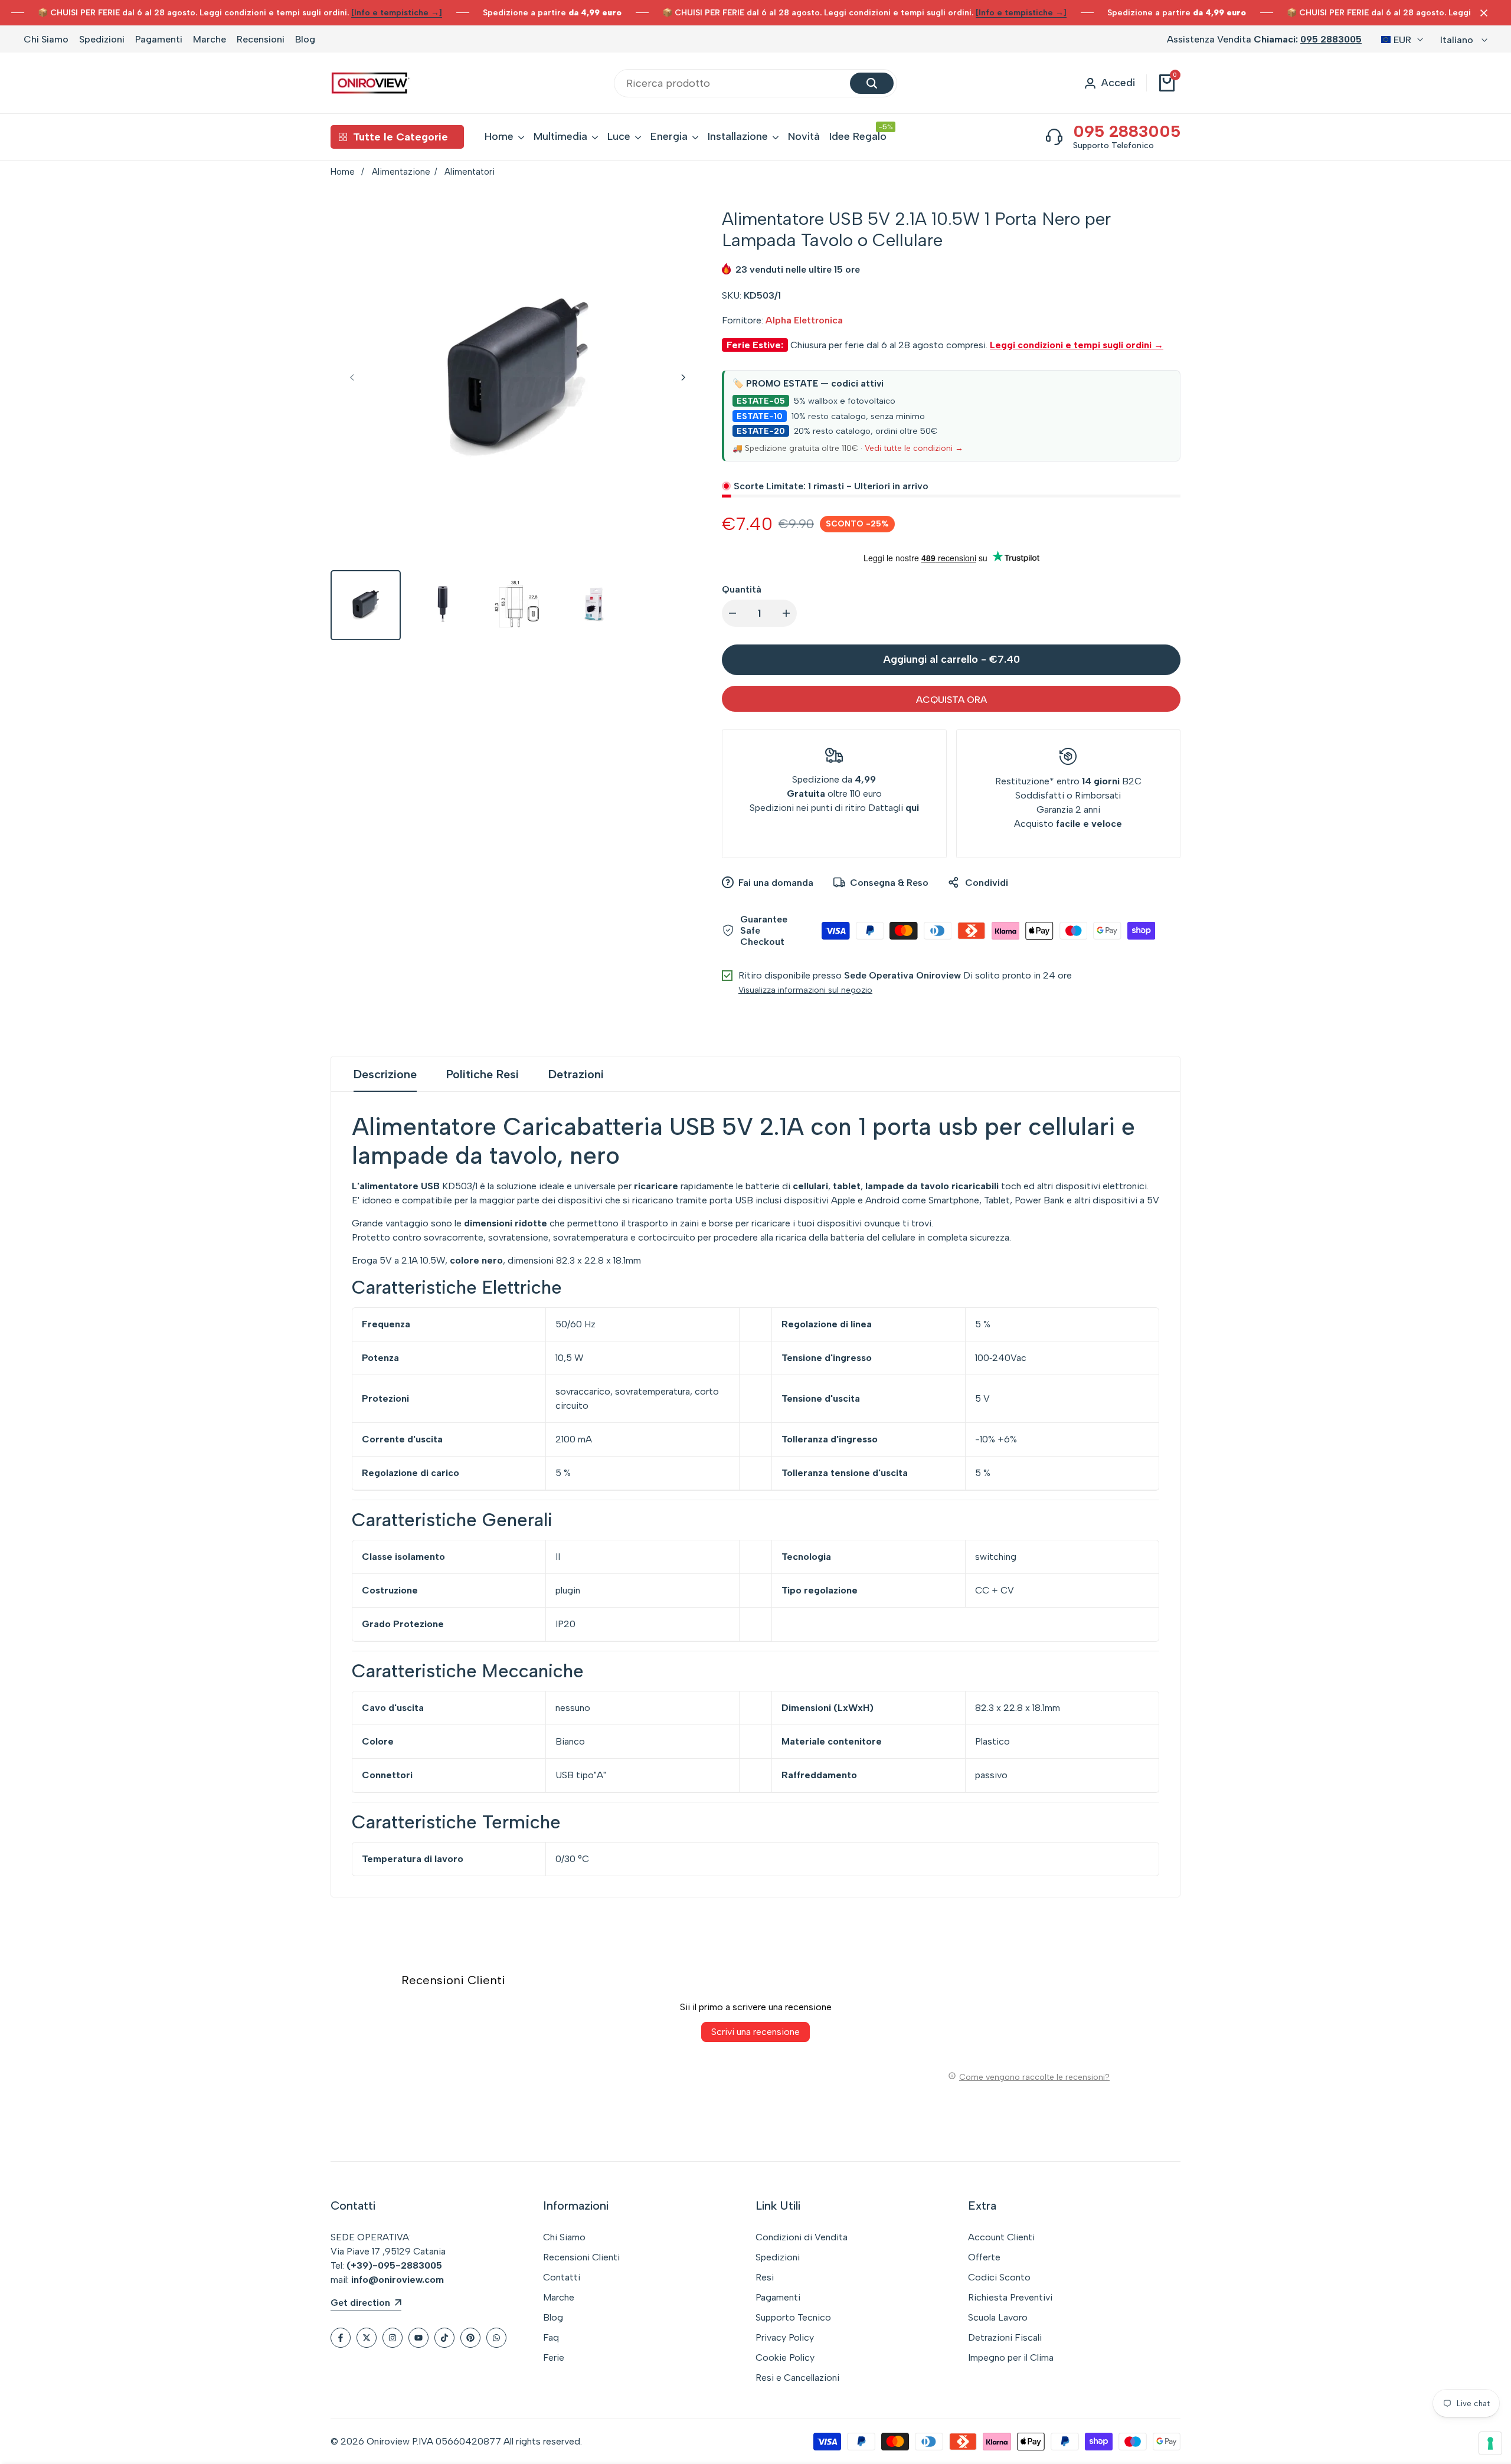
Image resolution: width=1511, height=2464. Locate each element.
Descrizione (385, 1074)
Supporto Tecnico (793, 2317)
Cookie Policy (785, 2357)
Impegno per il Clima (1011, 2357)
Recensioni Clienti (581, 2257)
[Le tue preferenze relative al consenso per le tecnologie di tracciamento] (1490, 2443)
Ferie (554, 2357)
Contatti (562, 2277)
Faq (551, 2337)
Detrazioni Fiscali (1005, 2337)
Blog (305, 39)
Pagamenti (159, 39)
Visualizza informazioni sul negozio (805, 990)
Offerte (984, 2257)
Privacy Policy (785, 2337)
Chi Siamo (46, 39)
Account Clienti (1001, 2237)
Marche (210, 39)
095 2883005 (1331, 39)
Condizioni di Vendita (802, 2237)
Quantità (742, 589)
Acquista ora (951, 700)
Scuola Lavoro (998, 2317)
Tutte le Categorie (400, 137)
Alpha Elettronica (804, 320)
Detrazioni (576, 1074)
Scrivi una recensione (755, 2032)
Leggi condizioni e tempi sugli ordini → (1077, 345)
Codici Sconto (999, 2277)
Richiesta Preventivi (1010, 2297)
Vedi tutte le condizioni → (914, 448)
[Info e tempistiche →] (397, 13)
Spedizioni (102, 39)
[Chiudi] (1481, 13)
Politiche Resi (483, 1074)
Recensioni (261, 39)
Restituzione (1022, 781)
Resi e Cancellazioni (797, 2378)
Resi (765, 2277)
